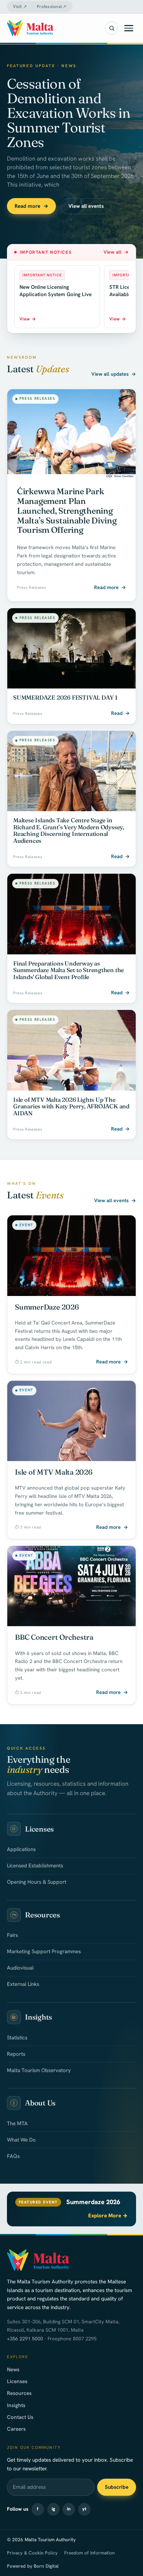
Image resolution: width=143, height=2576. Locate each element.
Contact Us (20, 2417)
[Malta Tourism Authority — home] (30, 28)
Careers (16, 2429)
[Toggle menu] (129, 28)
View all (116, 252)
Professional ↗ (52, 7)
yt (84, 2509)
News (13, 2370)
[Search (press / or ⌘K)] (112, 28)
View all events (86, 206)
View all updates (114, 374)
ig (53, 2509)
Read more (31, 206)
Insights (16, 2405)
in (69, 2509)
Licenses (17, 2381)
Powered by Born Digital (33, 2566)
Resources (19, 2393)
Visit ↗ (20, 7)
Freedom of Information (89, 2553)
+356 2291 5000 (25, 2339)
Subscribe (117, 2487)
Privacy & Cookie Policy (32, 2553)
